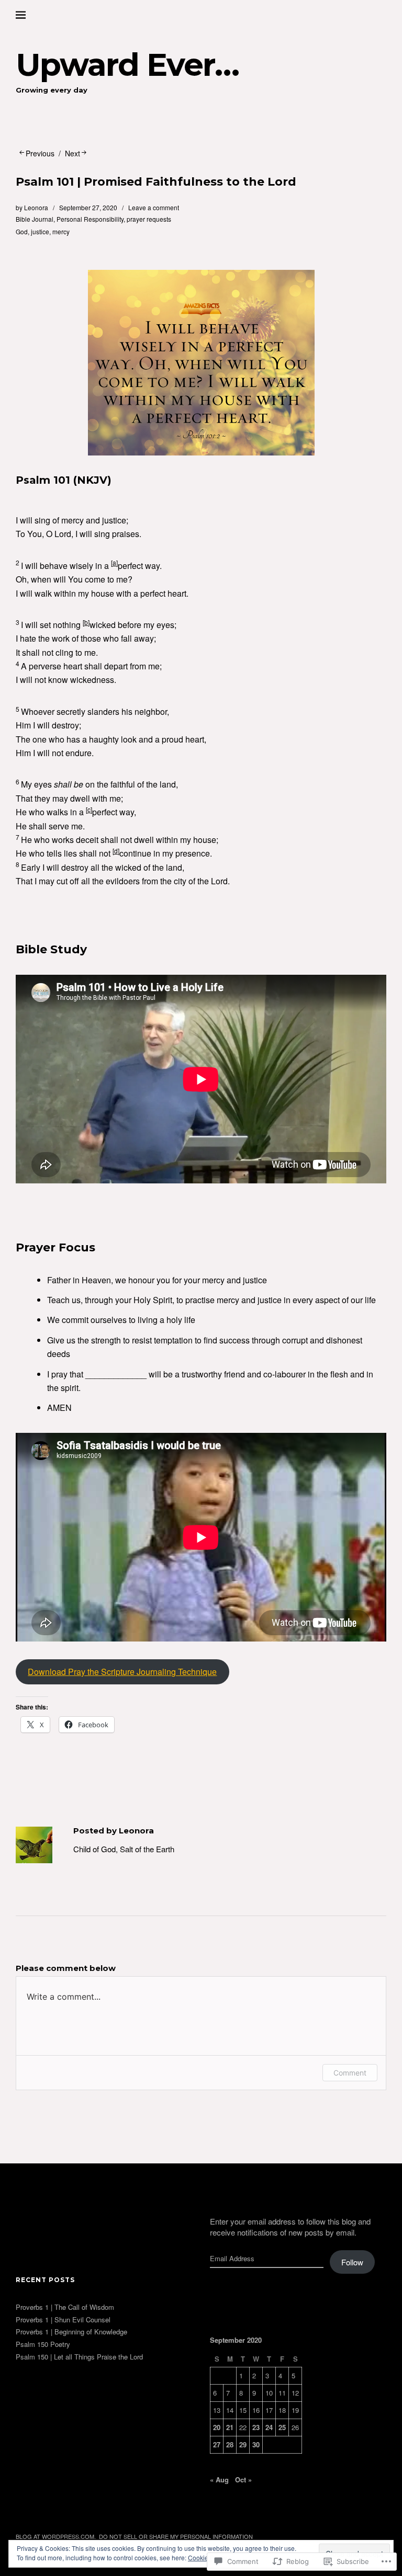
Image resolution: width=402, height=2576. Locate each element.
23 (256, 2427)
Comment (350, 2073)
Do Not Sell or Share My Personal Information (176, 2536)
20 (217, 2427)
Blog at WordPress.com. (56, 2536)
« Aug (219, 2480)
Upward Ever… (127, 65)
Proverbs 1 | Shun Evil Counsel (63, 2319)
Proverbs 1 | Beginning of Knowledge (71, 2332)
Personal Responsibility (90, 219)
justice (40, 231)
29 (243, 2444)
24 (269, 2427)
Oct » (243, 2480)
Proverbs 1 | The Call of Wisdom (65, 2307)
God (22, 231)
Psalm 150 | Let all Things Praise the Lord (79, 2357)
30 (256, 2444)
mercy (61, 231)
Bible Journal (35, 219)
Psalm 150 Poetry (43, 2344)
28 (230, 2444)
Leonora (36, 207)
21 (230, 2427)
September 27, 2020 (88, 207)
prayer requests (149, 219)
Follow (352, 2262)
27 (217, 2444)
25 (282, 2427)
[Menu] (29, 15)
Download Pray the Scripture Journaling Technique (122, 1672)
